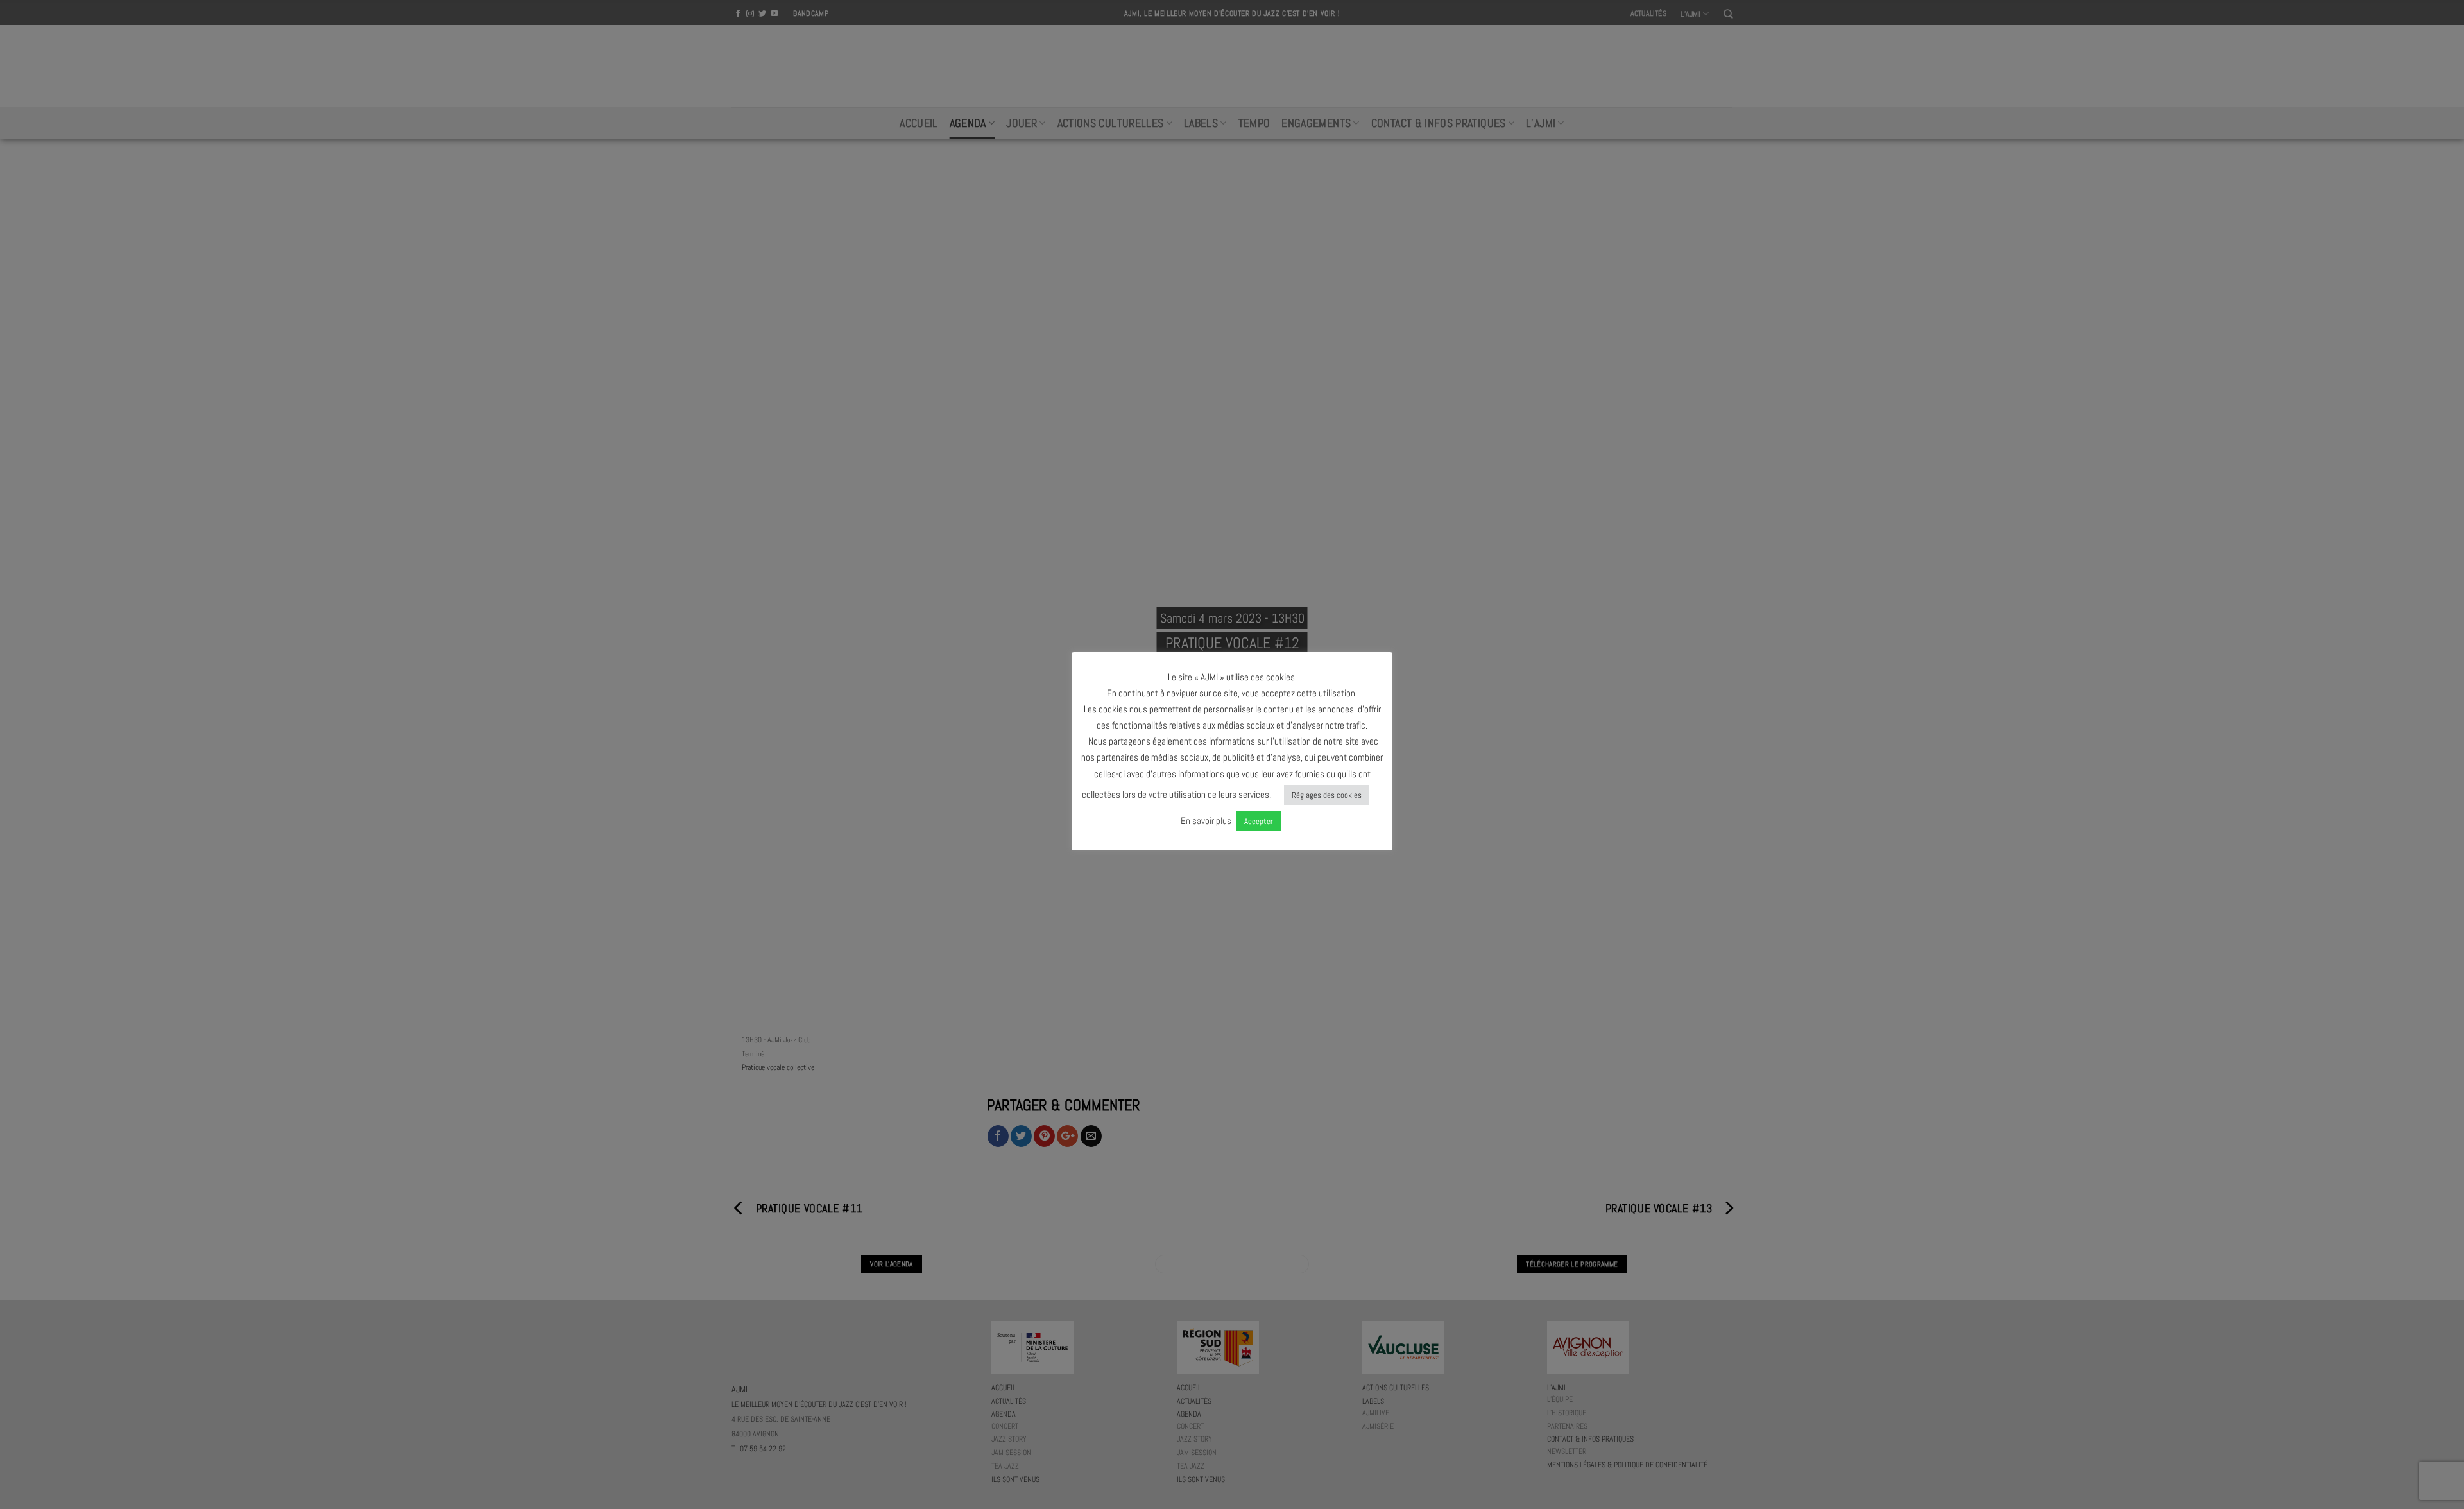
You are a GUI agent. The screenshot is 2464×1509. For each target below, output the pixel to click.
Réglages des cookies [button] (1327, 795)
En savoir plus (1206, 821)
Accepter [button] (1259, 821)
